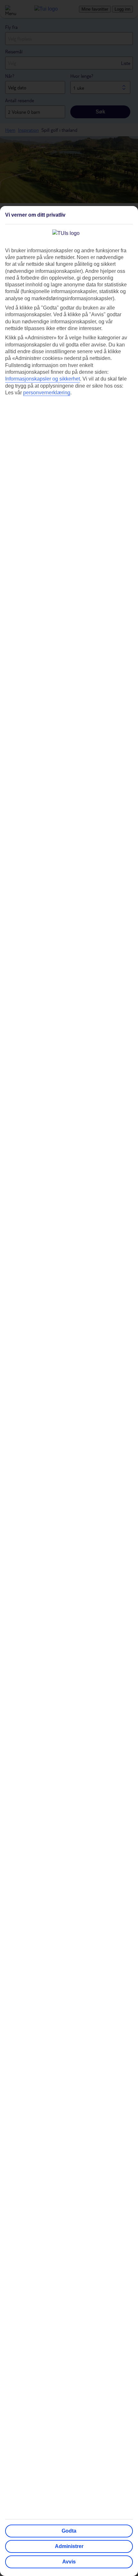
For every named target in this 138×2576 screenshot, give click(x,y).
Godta (69, 2531)
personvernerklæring (47, 393)
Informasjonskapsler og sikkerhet (43, 379)
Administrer (69, 2546)
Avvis (69, 2562)
